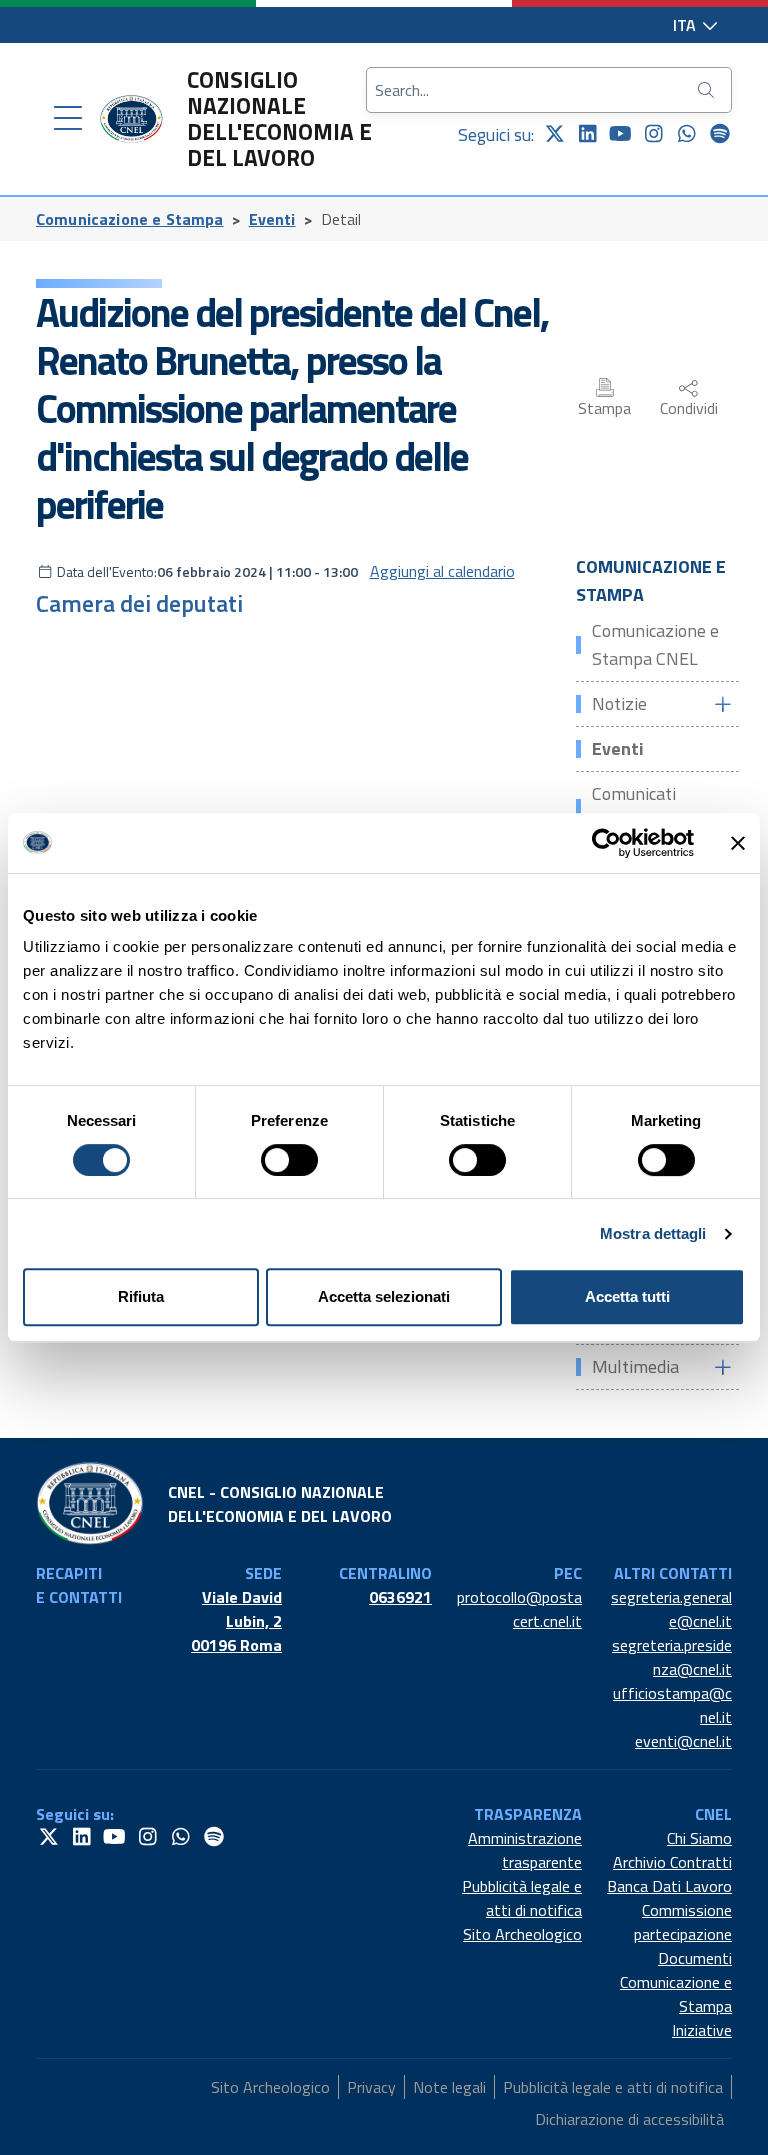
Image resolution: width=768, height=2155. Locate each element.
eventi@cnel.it (683, 1741)
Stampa (604, 408)
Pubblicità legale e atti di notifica (522, 1898)
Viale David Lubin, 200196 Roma (236, 1621)
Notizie (619, 703)
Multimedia (635, 1366)
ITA (686, 25)
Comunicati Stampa (634, 807)
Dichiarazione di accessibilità (629, 2119)
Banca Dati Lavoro (669, 1886)
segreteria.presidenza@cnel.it (672, 1657)
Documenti (695, 1958)
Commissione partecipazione (683, 1922)
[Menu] (68, 119)
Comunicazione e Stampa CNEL (655, 644)
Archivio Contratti (672, 1862)
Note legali (449, 2087)
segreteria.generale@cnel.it (671, 1609)
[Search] (708, 90)
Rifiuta (141, 1296)
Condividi (689, 408)
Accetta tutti (627, 1296)
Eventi (272, 219)
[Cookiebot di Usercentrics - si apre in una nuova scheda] (606, 843)
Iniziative (702, 2030)
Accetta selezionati (384, 1296)
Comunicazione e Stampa (130, 219)
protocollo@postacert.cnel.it (519, 1609)
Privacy (371, 2087)
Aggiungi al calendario (442, 571)
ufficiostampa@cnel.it (672, 1705)
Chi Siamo (699, 1838)
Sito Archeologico (522, 1934)
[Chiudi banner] (738, 843)
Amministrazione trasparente (525, 1850)
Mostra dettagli (653, 1233)
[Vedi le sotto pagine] (722, 704)
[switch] (289, 1160)
